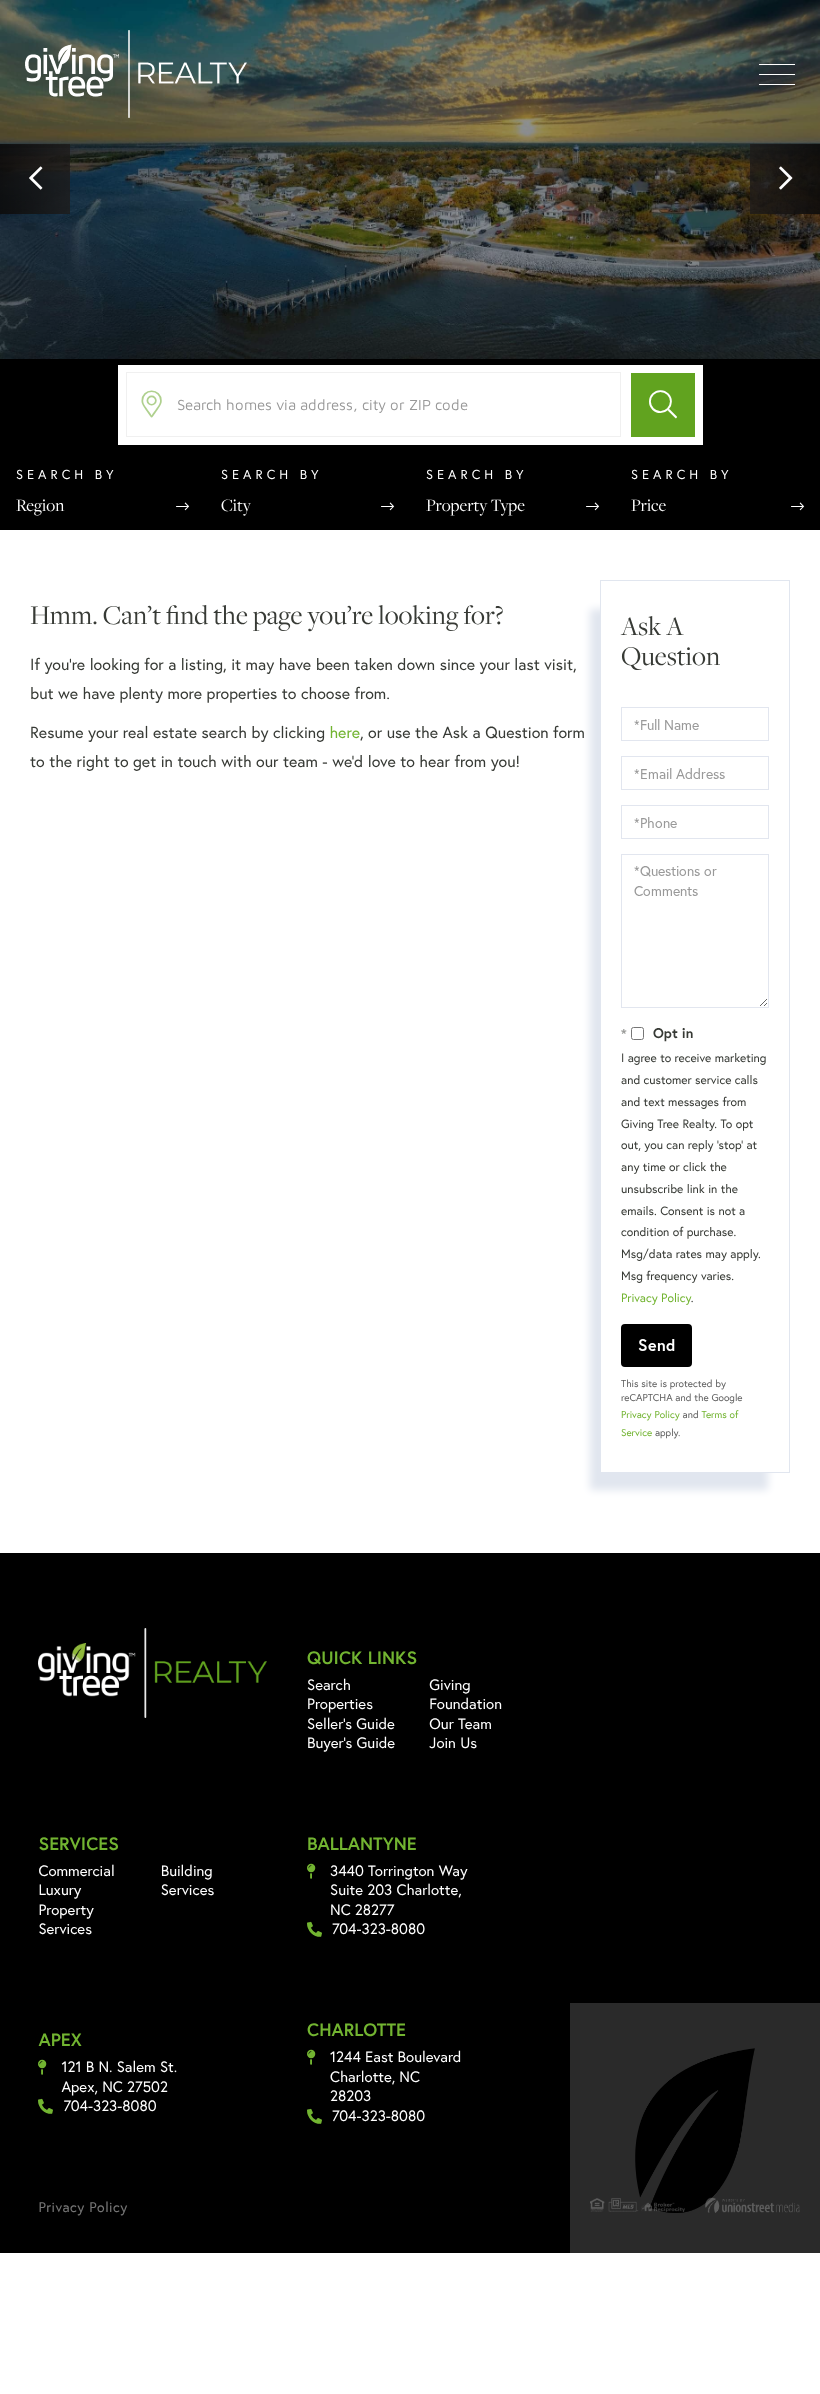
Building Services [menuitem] (188, 1881)
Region (40, 505)
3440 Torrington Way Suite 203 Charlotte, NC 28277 (399, 1891)
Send (656, 1344)
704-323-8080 (378, 1929)
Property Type (475, 505)
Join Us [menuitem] (453, 1743)
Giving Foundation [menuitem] (465, 1695)
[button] (35, 179)
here (344, 732)
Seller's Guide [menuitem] (351, 1724)
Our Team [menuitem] (460, 1724)
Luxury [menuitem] (59, 1890)
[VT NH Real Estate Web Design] (752, 2205)
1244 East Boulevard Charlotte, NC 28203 (395, 2077)
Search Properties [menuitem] (340, 1695)
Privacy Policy (656, 1298)
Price (648, 505)
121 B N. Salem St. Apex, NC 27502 (119, 2077)
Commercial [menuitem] (76, 1871)
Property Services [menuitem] (65, 1920)
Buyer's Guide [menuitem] (351, 1743)
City (236, 505)
